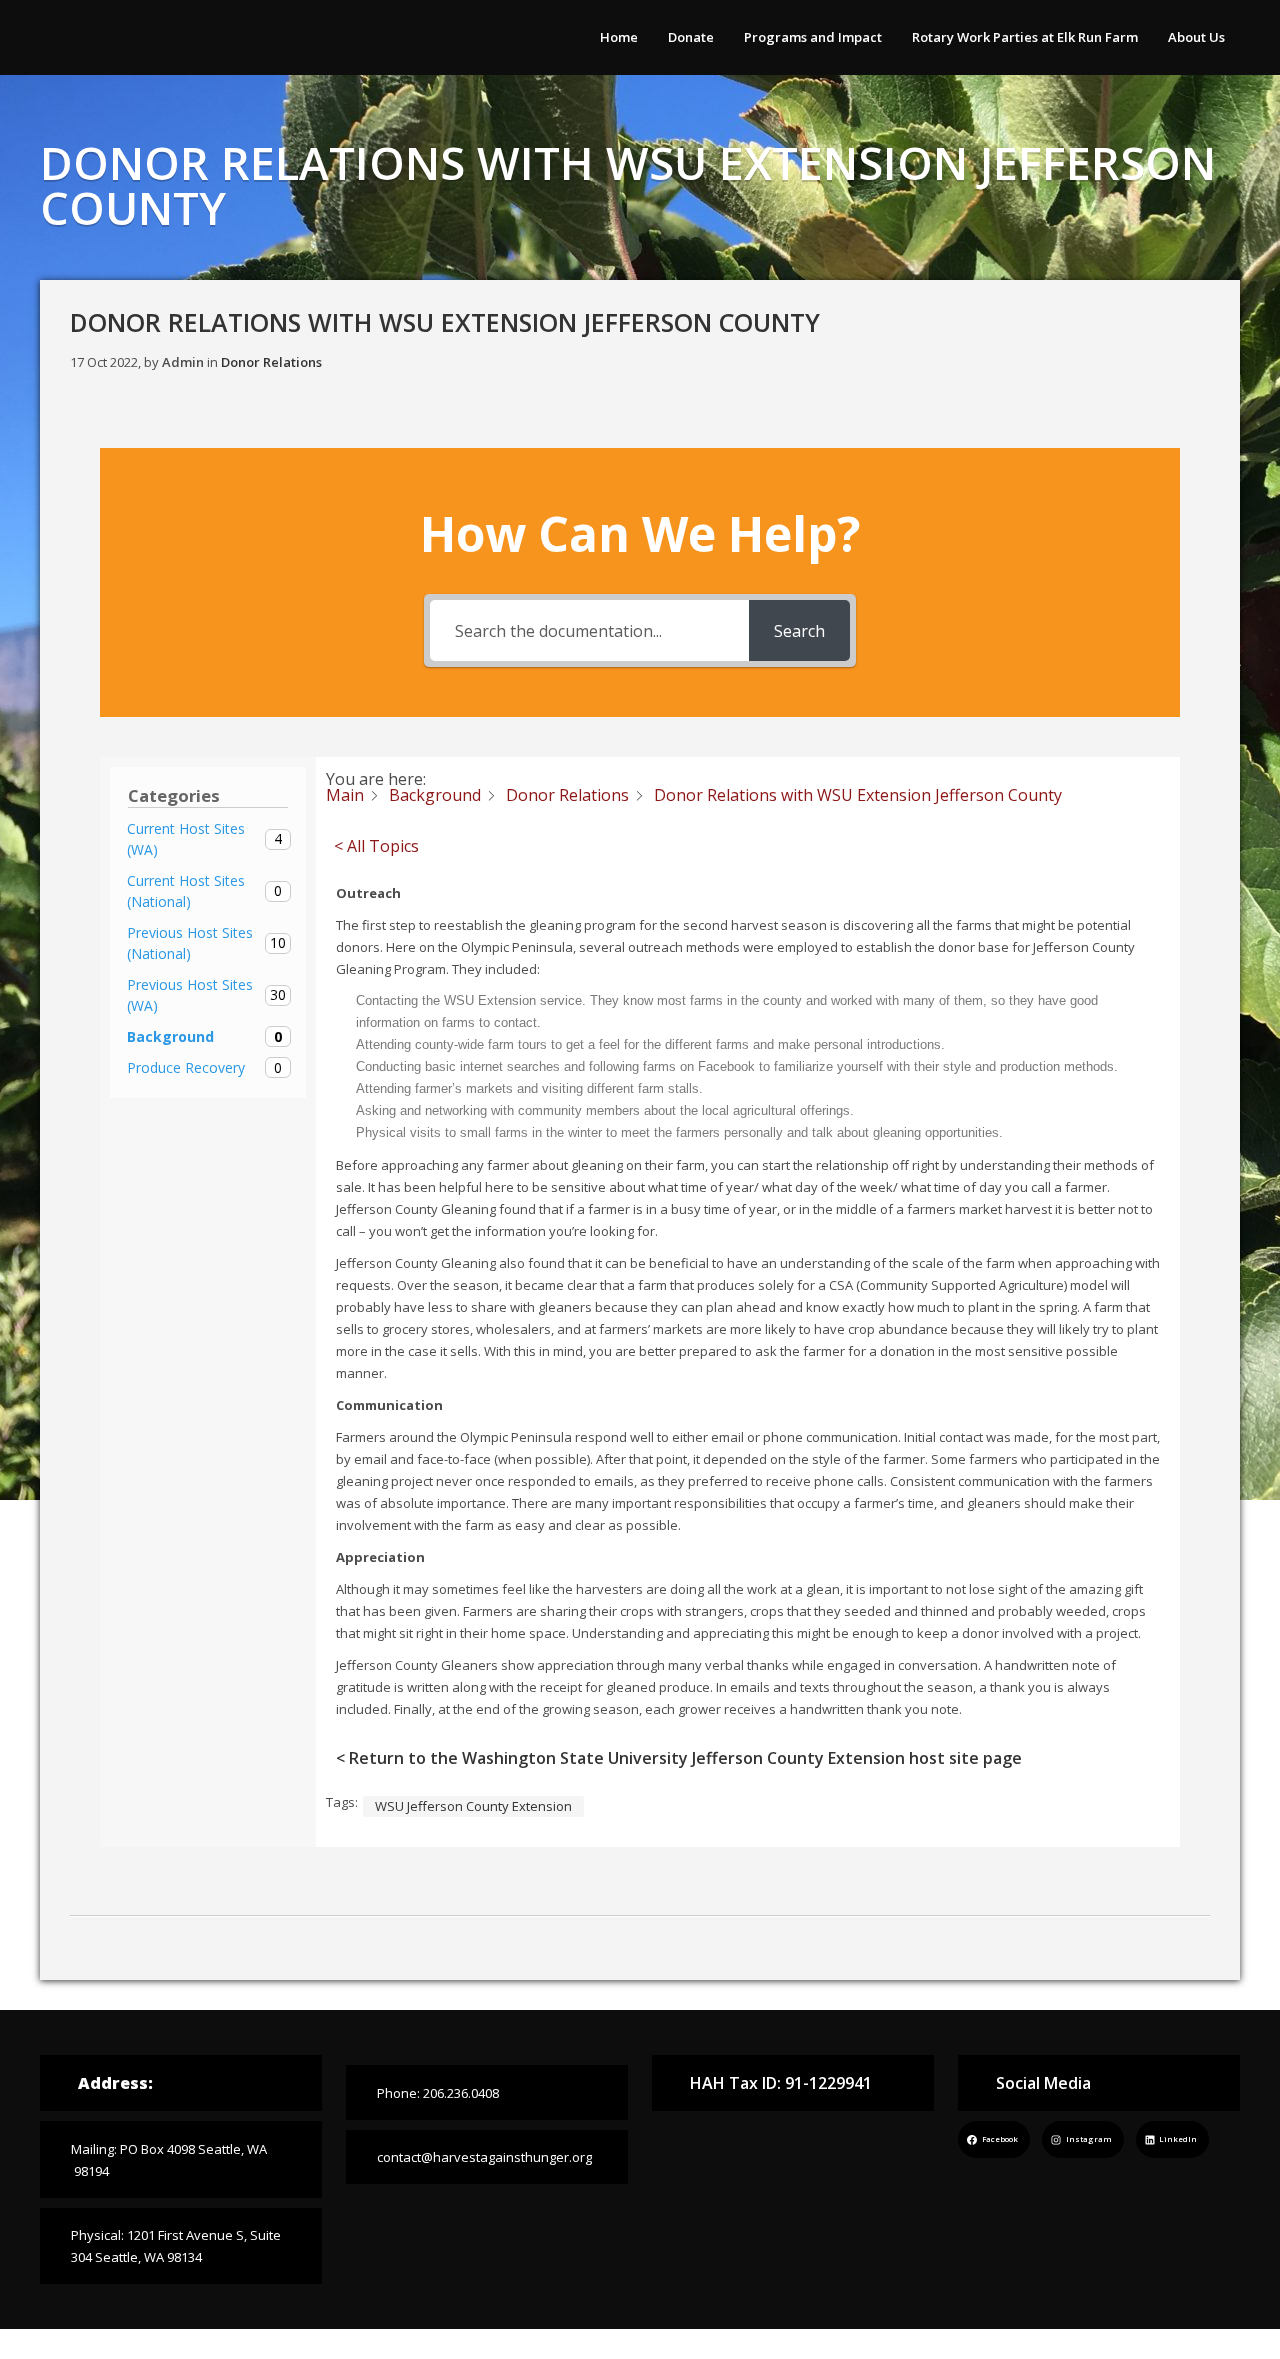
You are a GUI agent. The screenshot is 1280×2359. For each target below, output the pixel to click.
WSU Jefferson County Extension (473, 1806)
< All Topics (376, 846)
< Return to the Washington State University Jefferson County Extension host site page (679, 1758)
